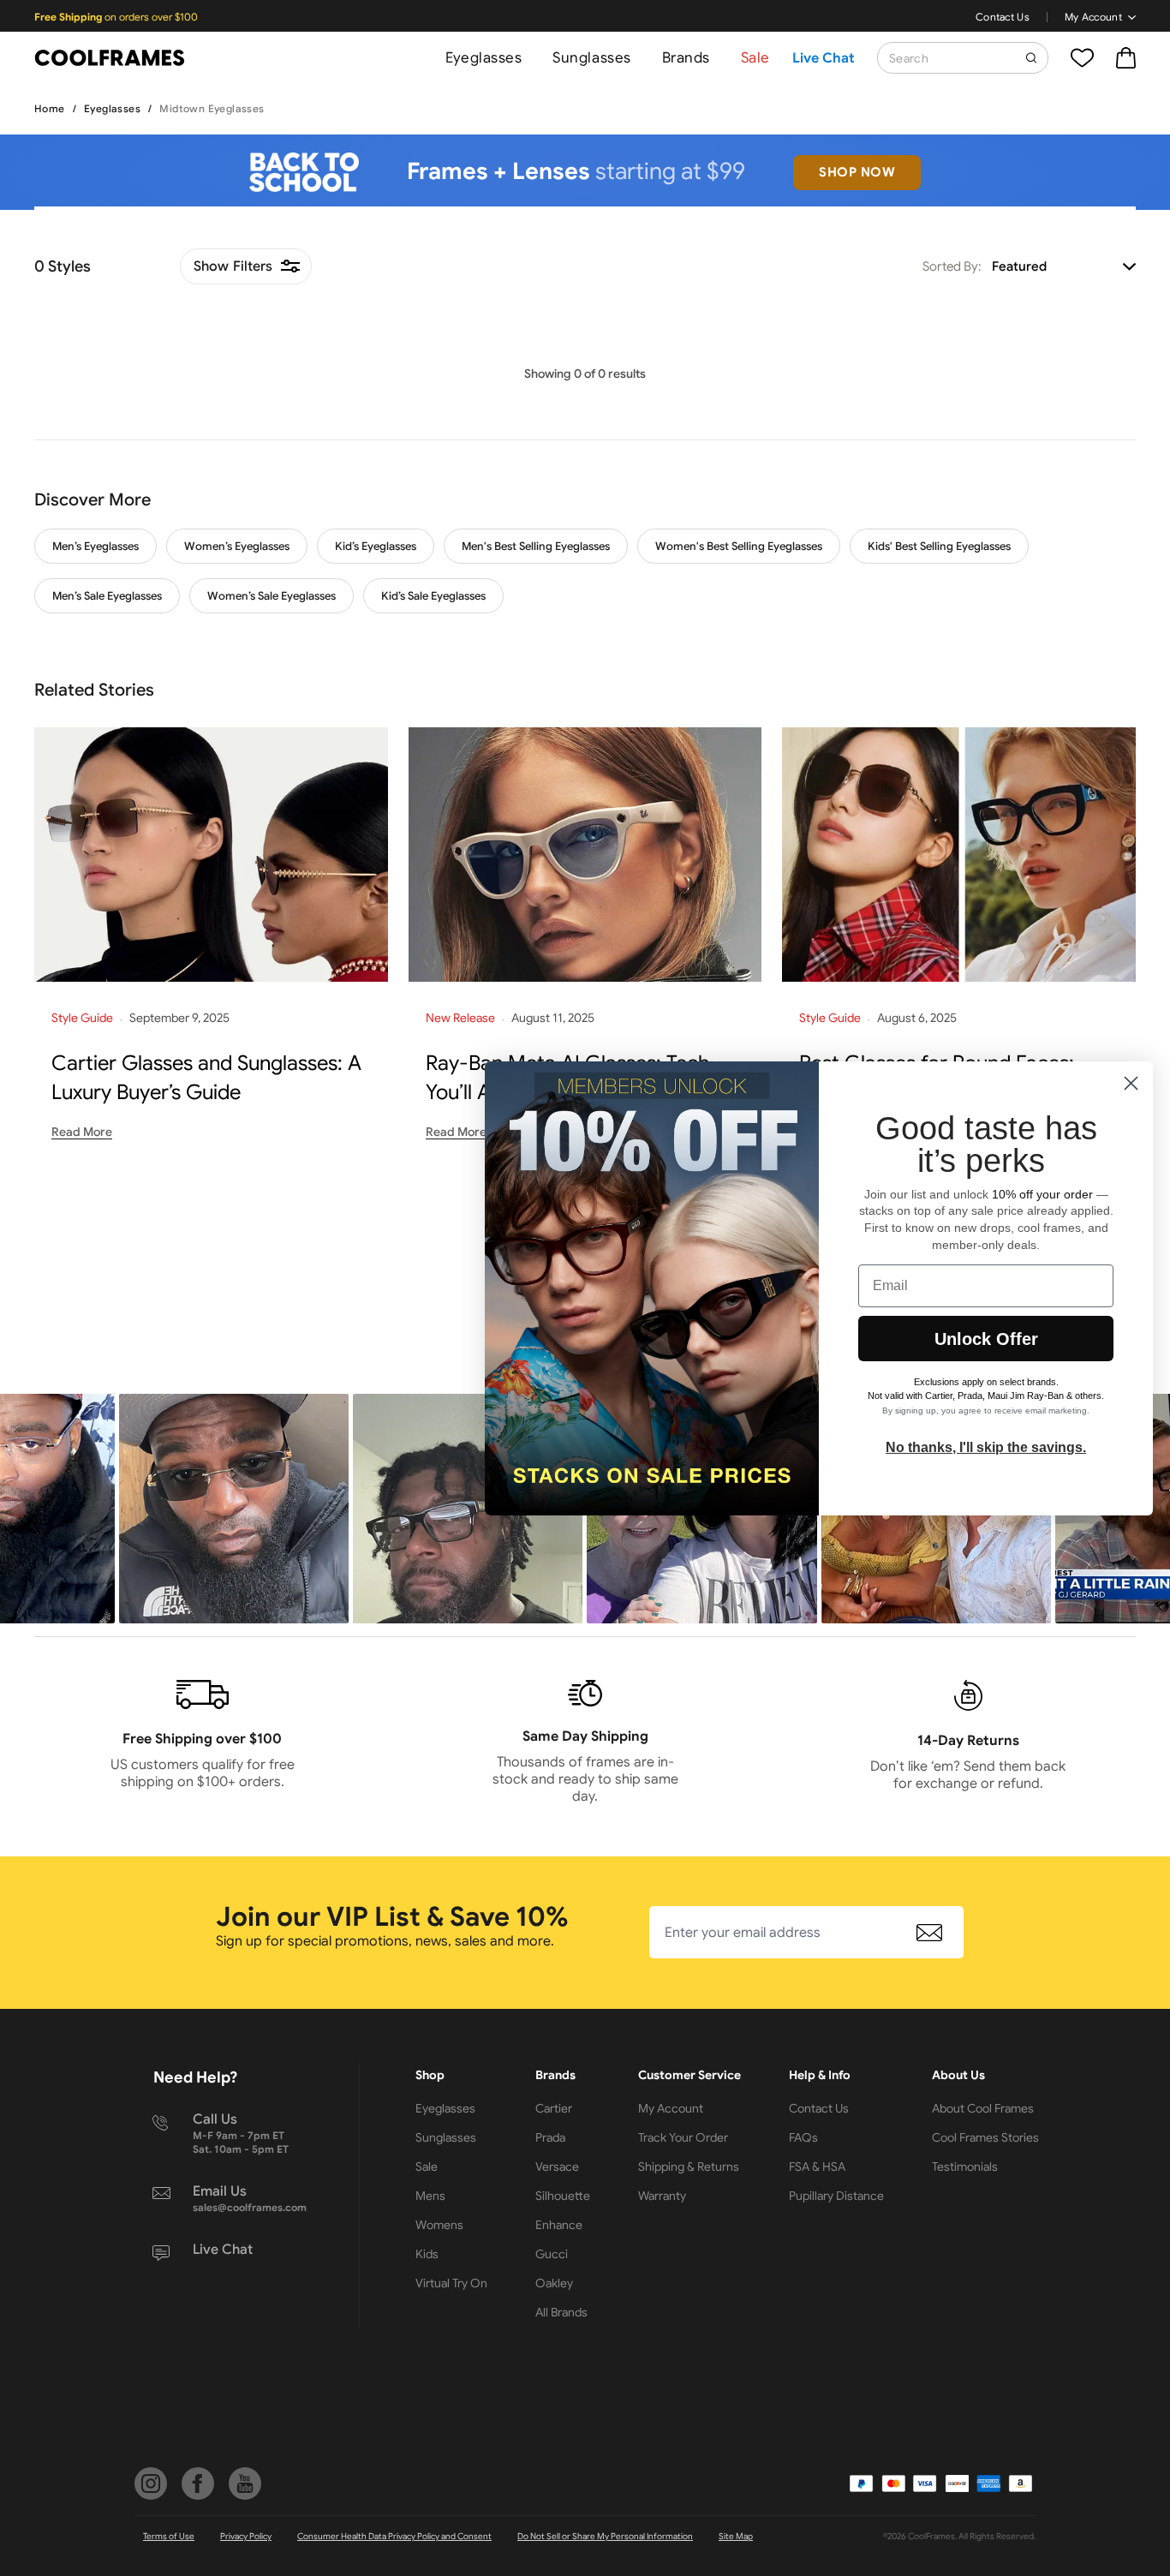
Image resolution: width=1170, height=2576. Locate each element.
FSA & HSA (817, 2167)
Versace (557, 2167)
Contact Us (1003, 17)
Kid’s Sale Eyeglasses (433, 596)
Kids (427, 2254)
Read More (82, 1132)
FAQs (803, 2137)
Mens (430, 2196)
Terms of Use (169, 2536)
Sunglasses (591, 58)
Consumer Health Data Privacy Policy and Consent (394, 2536)
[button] (234, 1509)
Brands (686, 58)
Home (50, 108)
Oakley (554, 2283)
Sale (755, 58)
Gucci (552, 2254)
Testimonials (965, 2167)
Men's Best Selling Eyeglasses (536, 546)
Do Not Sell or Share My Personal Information (605, 2536)
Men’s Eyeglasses (96, 546)
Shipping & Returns (689, 2167)
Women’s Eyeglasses (237, 546)
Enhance (559, 2225)
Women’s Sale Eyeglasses (272, 596)
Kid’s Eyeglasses (376, 546)
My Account (1093, 17)
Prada (550, 2137)
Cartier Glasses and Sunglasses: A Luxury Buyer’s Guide (206, 1078)
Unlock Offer (986, 1339)
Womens (439, 2225)
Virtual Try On (451, 2283)
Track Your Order (683, 2137)
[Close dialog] (1131, 1083)
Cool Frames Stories (985, 2137)
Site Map (736, 2536)
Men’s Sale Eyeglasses (107, 596)
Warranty (662, 2196)
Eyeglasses (484, 58)
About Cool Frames (983, 2108)
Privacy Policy (246, 2536)
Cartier (554, 2108)
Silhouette (563, 2196)
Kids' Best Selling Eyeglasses (939, 546)
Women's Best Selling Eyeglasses (739, 546)
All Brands (561, 2312)
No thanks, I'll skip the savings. (986, 1447)
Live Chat (824, 58)
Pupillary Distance (836, 2196)
